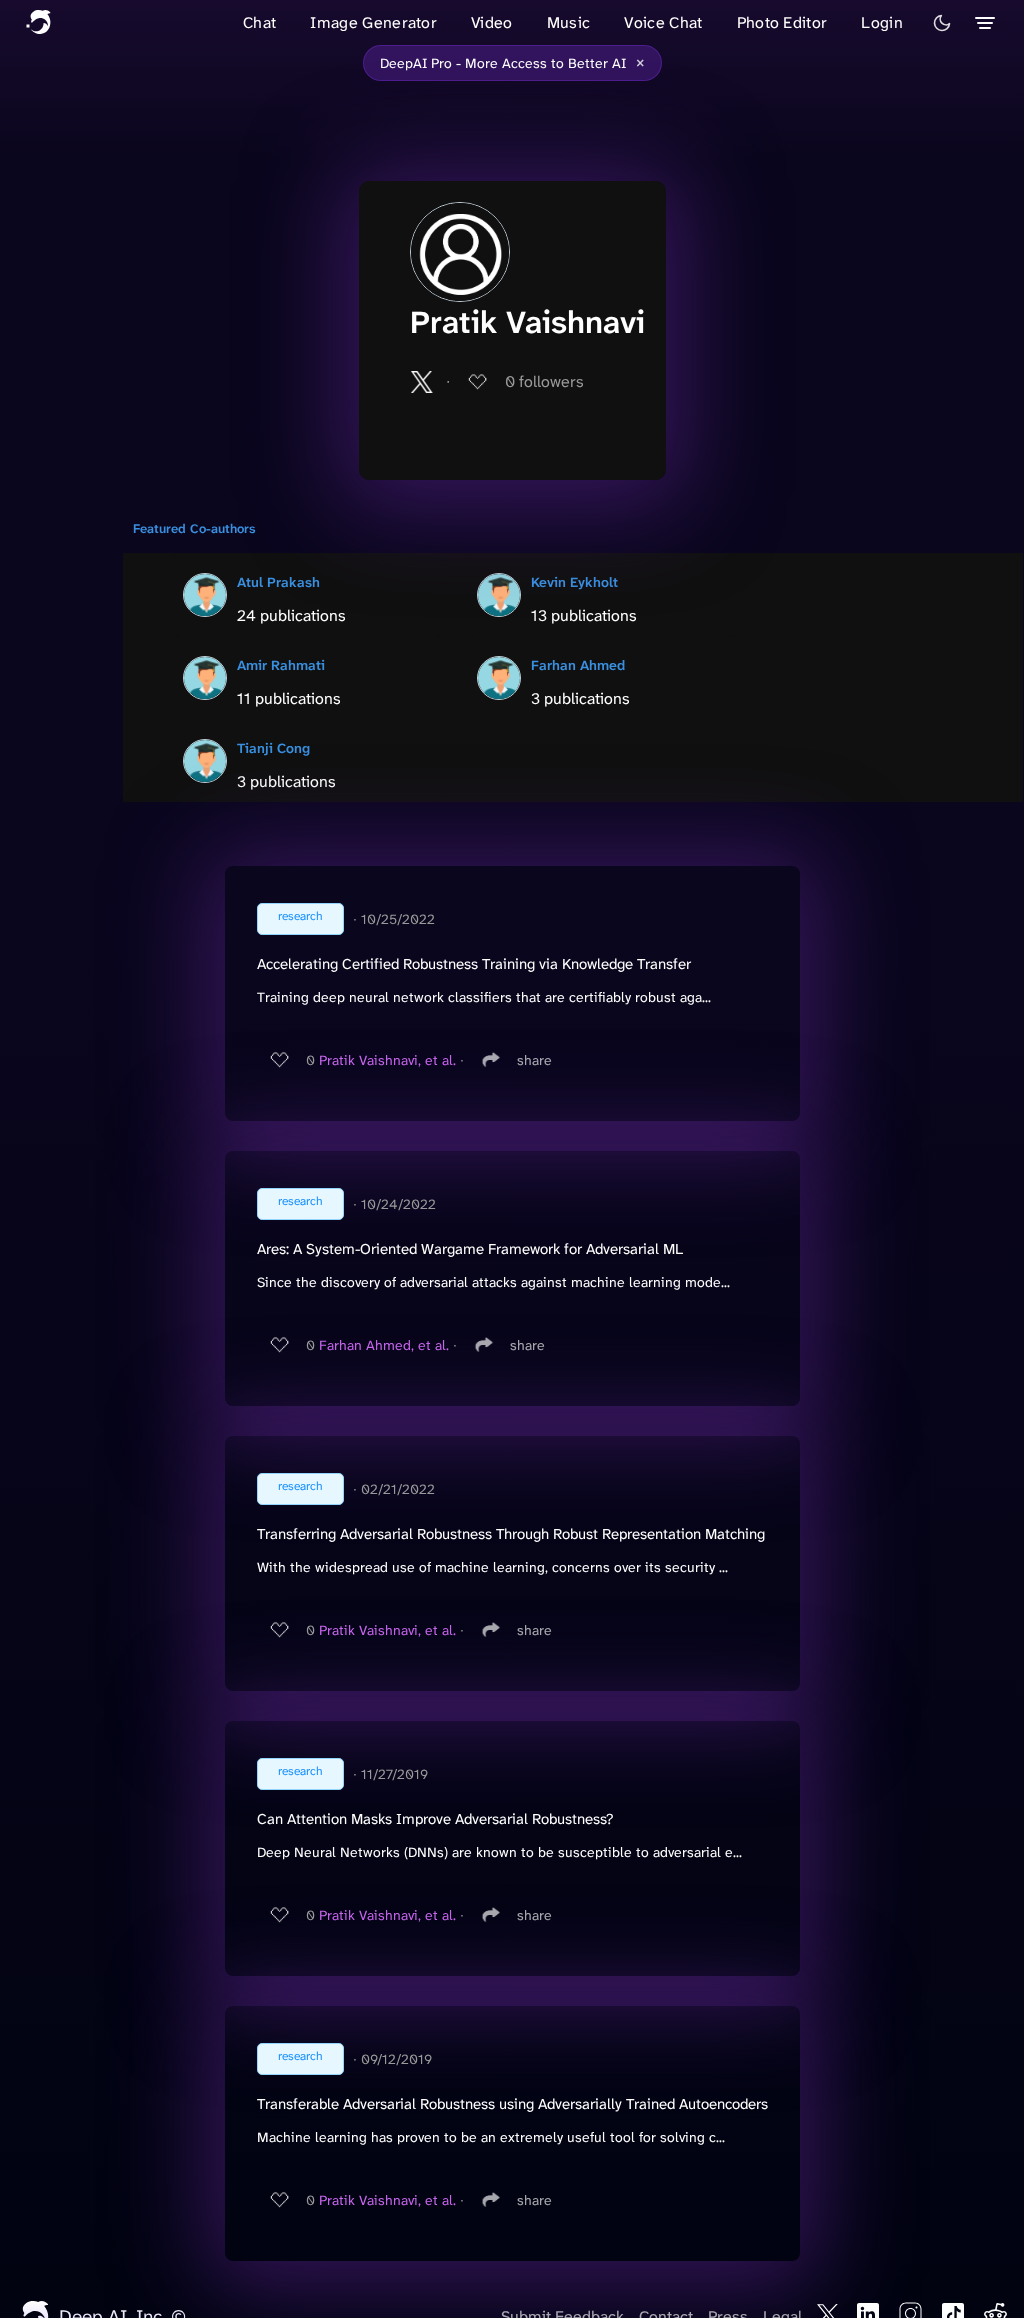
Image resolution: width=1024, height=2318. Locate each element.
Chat (259, 22)
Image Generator (373, 22)
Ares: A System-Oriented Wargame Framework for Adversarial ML (470, 1249)
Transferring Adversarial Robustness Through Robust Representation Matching (511, 1534)
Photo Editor (782, 22)
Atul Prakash (278, 582)
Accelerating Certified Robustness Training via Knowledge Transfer (474, 964)
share (534, 1060)
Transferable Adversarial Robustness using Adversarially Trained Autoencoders (512, 2104)
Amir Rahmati (281, 665)
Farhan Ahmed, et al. (384, 1345)
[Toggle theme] (942, 23)
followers (544, 381)
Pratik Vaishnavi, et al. (387, 1060)
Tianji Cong (273, 748)
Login (882, 22)
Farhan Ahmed (578, 665)
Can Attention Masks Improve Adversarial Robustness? (435, 1819)
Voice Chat (663, 22)
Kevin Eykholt (574, 582)
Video (492, 22)
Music (569, 22)
